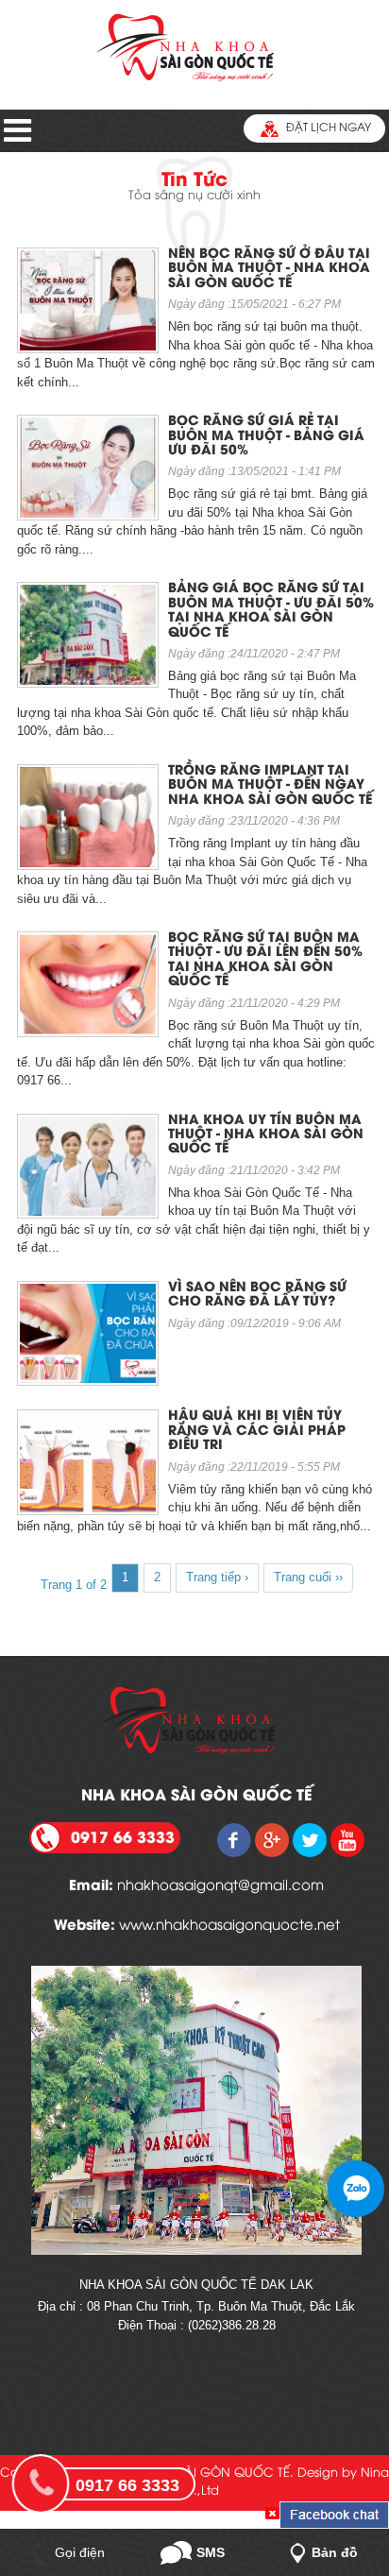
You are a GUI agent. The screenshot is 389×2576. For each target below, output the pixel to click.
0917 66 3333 (127, 2485)
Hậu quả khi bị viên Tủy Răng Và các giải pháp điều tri (257, 1431)
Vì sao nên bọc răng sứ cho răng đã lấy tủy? (257, 1295)
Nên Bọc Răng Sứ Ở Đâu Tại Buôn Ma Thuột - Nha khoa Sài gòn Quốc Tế (269, 269)
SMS (211, 2552)
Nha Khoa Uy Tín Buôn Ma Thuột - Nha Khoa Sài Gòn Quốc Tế (266, 1135)
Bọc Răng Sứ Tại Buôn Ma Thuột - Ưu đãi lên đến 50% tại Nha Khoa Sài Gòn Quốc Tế (265, 960)
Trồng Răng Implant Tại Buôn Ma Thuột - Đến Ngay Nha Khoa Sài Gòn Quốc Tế (270, 786)
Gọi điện (80, 2552)
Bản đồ (335, 2552)
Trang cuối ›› (308, 1577)
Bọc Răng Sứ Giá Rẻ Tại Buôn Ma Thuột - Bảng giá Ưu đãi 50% (266, 436)
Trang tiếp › (217, 1577)
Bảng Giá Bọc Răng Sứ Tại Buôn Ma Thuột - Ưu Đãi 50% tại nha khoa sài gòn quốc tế (271, 611)
